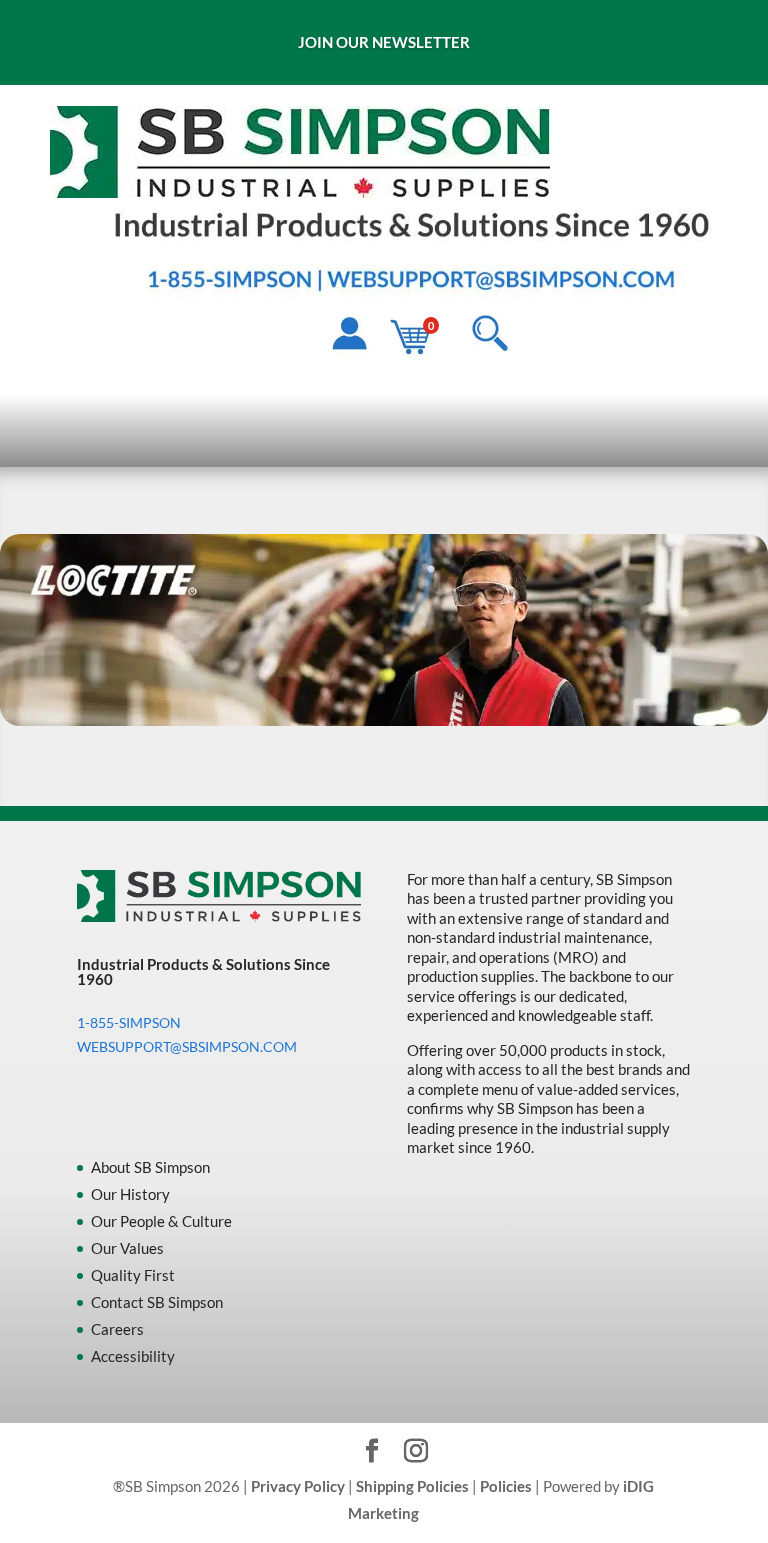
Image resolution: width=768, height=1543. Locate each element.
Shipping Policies (412, 1486)
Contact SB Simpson (157, 1302)
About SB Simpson (150, 1167)
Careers (117, 1329)
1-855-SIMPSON (129, 1022)
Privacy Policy (298, 1486)
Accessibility (133, 1356)
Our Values (127, 1248)
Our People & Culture (161, 1221)
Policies (506, 1486)
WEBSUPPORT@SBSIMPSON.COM (187, 1046)
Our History (130, 1194)
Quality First (133, 1275)
